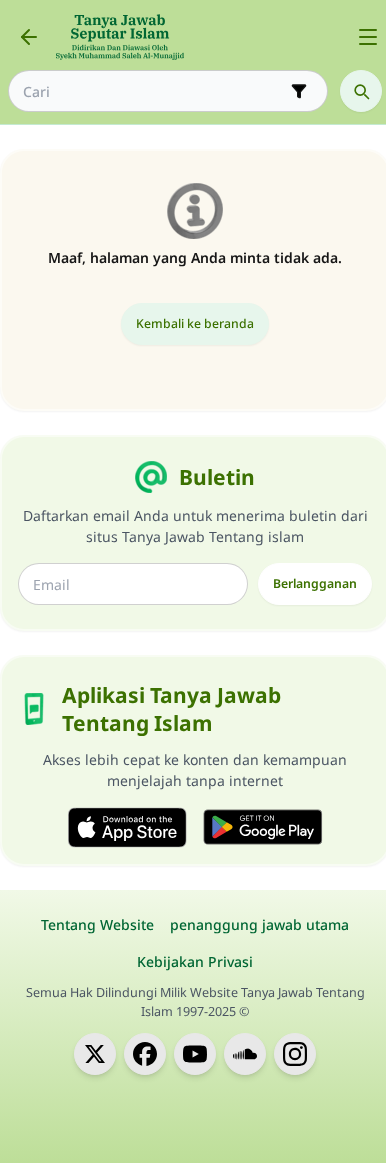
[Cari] (361, 91)
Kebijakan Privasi (195, 961)
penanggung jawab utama (259, 924)
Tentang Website (97, 924)
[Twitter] (95, 1054)
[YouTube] (195, 1054)
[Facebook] (145, 1054)
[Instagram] (295, 1054)
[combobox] (154, 91)
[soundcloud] (245, 1054)
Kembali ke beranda (195, 323)
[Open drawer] (368, 37)
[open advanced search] (299, 91)
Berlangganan (315, 583)
